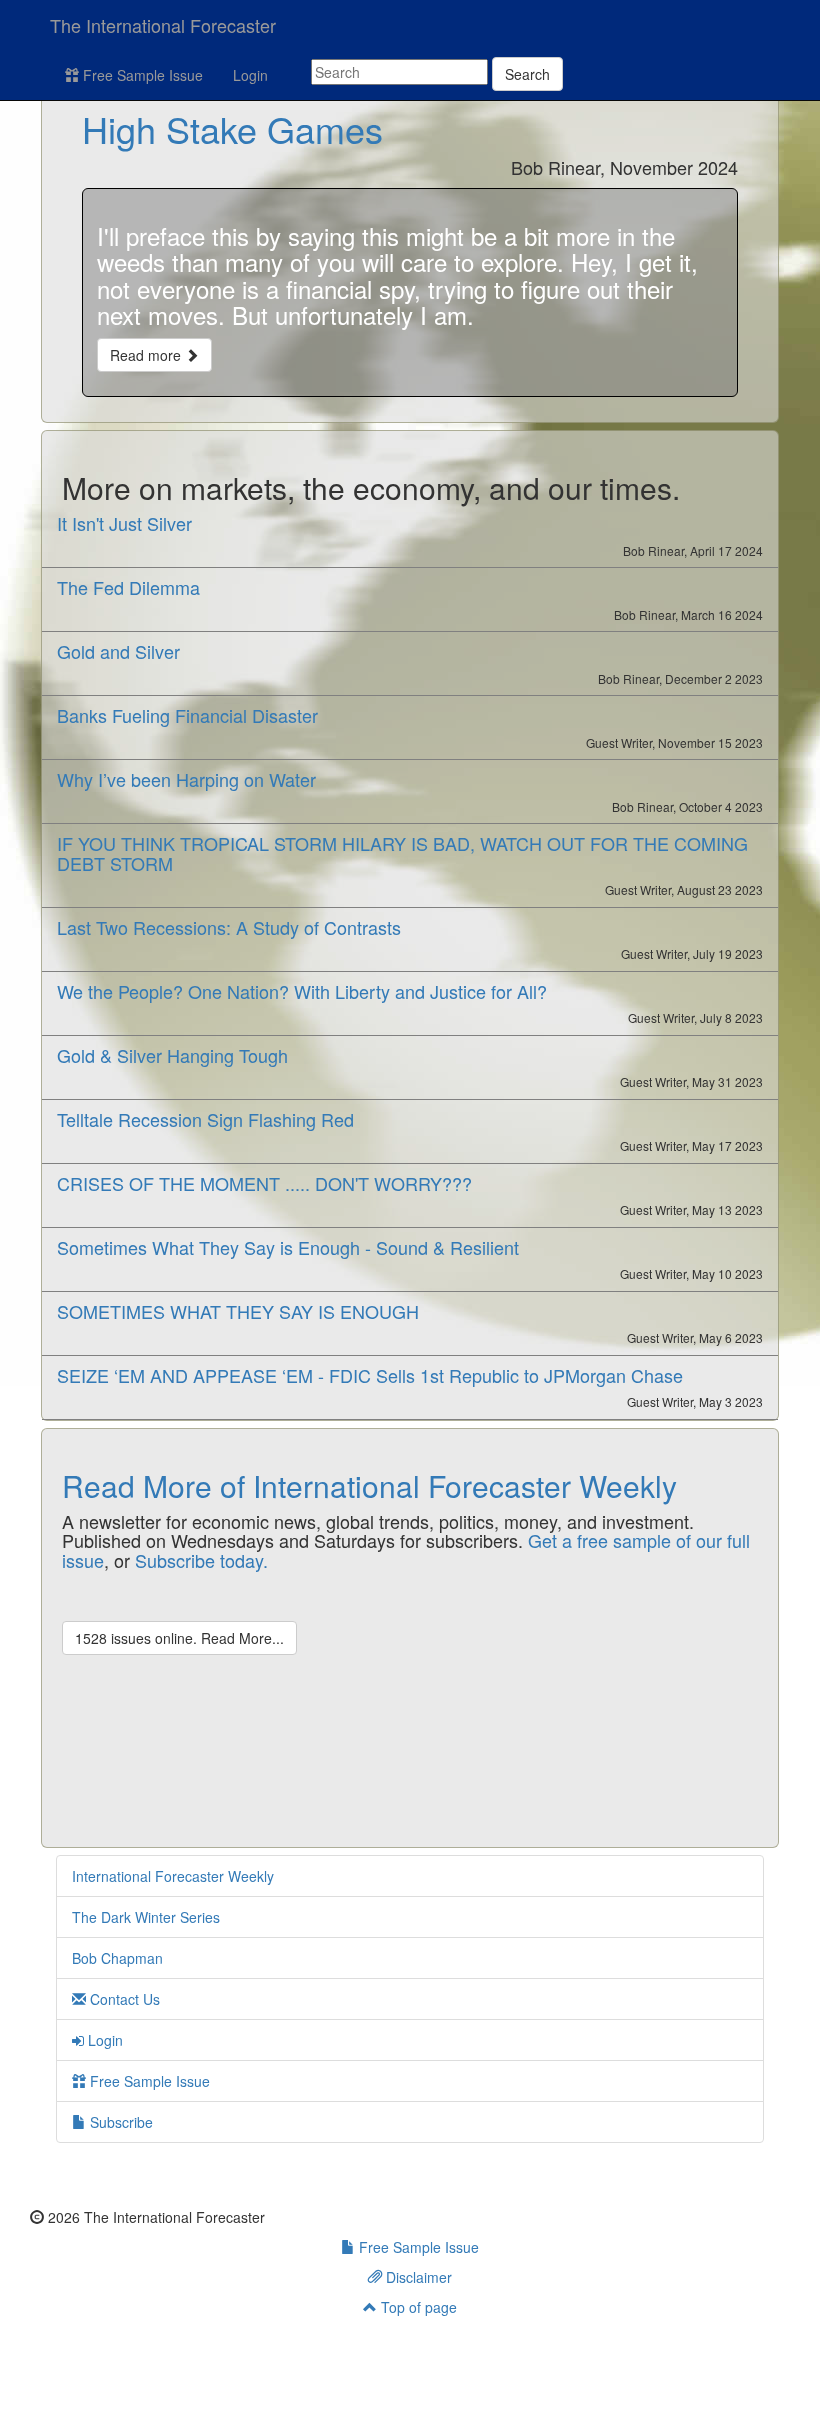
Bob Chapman (117, 1958)
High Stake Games (232, 128)
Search (527, 74)
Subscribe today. (201, 1560)
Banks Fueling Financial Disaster (187, 715)
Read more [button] (147, 355)
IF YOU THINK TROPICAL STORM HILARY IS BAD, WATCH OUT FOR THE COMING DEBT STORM (402, 853)
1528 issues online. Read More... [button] (179, 1638)
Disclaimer (417, 2277)
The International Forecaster (163, 25)
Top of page (417, 2307)
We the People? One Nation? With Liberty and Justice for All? (302, 991)
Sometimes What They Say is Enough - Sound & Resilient (288, 1247)
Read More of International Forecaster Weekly (369, 1485)
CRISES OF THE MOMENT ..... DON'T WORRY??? (264, 1183)
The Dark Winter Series (146, 1917)
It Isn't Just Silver (124, 523)
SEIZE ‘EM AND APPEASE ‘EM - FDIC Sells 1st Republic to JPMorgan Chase (370, 1375)
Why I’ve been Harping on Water (186, 779)
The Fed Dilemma (128, 587)
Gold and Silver (118, 651)
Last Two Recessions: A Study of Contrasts (229, 927)
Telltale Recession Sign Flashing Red (205, 1119)
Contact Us (123, 1999)
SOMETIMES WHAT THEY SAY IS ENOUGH (238, 1311)
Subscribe (119, 2122)
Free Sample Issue (141, 75)
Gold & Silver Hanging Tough (172, 1055)
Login (250, 75)
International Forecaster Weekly (173, 1876)
